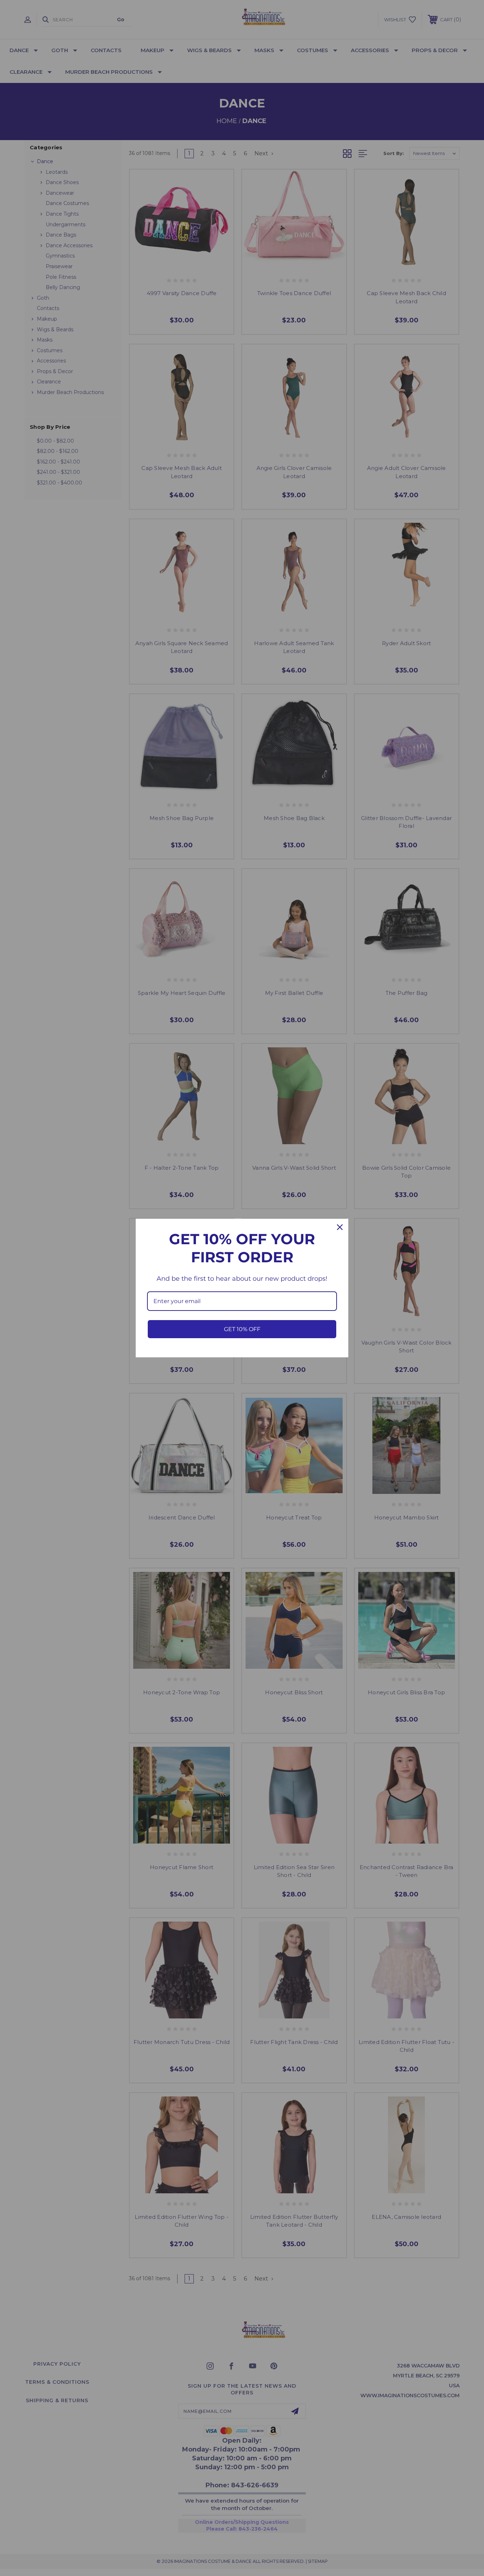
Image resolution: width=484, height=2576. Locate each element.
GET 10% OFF (242, 1329)
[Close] (340, 1227)
